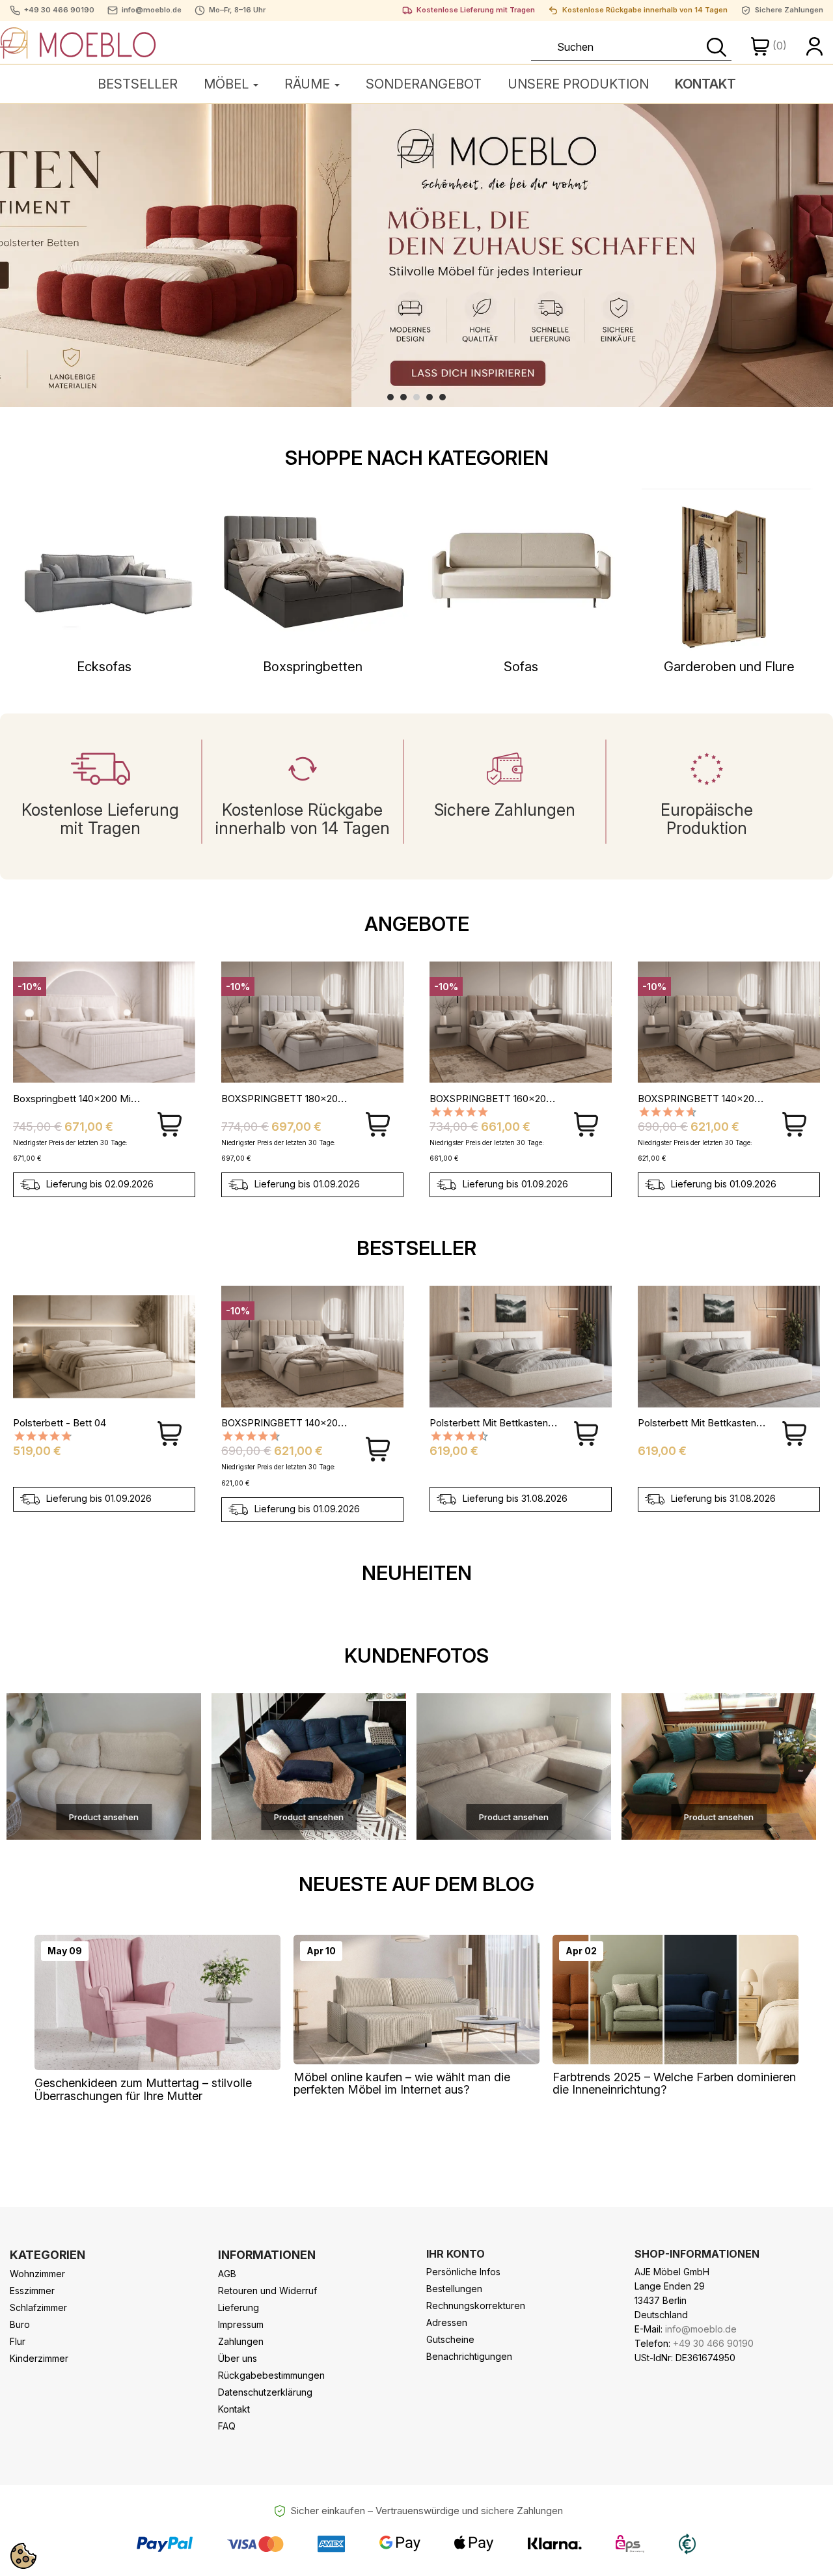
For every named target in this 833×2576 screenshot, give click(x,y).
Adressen (447, 2322)
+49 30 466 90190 (59, 10)
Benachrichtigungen (469, 2356)
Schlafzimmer (38, 2307)
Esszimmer (32, 2291)
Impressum (241, 2324)
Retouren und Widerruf (267, 2291)
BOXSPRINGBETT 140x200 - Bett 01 (511, 1099)
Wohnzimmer (37, 2274)
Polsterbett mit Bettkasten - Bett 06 (510, 1423)
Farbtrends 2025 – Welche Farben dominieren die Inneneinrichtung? (674, 2084)
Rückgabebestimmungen (271, 2375)
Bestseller (416, 1248)
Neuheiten (417, 1573)
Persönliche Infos (463, 2272)
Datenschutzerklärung (265, 2392)
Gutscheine (450, 2339)
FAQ (227, 2426)
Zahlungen (241, 2341)
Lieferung (239, 2307)
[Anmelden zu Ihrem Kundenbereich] (815, 46)
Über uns (238, 2358)
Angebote (417, 924)
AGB (227, 2274)
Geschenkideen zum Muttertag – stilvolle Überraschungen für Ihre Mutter (143, 2089)
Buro (20, 2324)
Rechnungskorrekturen (476, 2306)
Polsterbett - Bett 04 (60, 1423)
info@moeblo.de (152, 10)
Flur (18, 2341)
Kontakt (234, 2409)
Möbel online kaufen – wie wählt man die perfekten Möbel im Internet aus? (402, 2084)
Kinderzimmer (39, 2358)
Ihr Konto (456, 2254)
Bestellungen (454, 2289)
